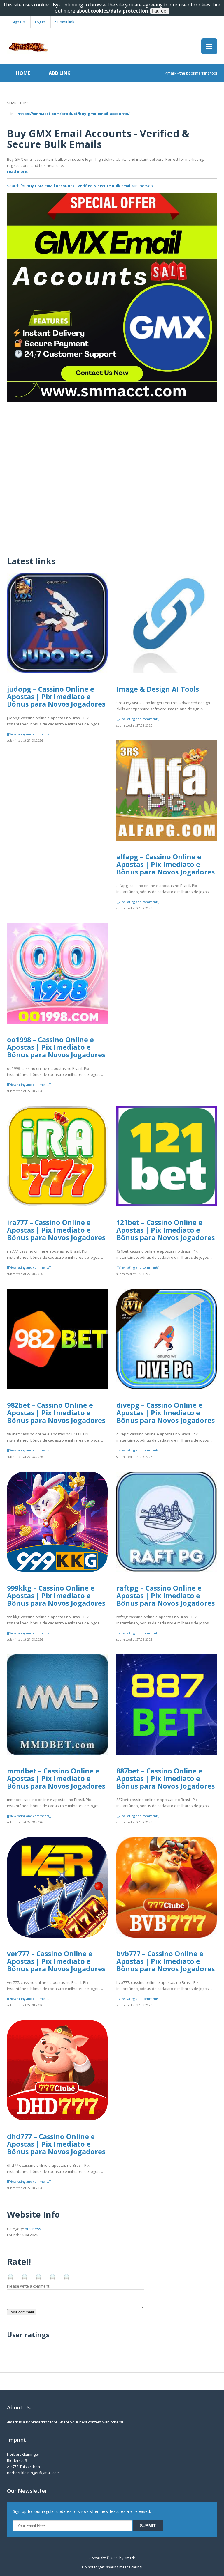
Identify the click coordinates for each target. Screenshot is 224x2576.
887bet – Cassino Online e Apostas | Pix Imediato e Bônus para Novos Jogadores (166, 1778)
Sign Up (18, 22)
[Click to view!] (112, 297)
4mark (129, 2558)
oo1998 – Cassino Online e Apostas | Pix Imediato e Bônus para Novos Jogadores (56, 1047)
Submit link (65, 22)
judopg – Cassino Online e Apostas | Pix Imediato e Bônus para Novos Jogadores (56, 696)
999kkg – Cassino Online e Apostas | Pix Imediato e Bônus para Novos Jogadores (56, 1595)
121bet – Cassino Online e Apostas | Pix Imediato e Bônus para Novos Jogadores (166, 1230)
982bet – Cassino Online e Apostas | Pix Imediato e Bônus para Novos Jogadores (56, 1413)
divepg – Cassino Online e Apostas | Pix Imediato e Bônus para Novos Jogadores (166, 1413)
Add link (60, 73)
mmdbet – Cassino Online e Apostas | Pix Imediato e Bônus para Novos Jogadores (56, 1778)
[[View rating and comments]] (29, 734)
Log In (40, 22)
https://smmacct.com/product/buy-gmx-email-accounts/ (73, 114)
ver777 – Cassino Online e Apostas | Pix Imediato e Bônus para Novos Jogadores (56, 1961)
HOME (23, 73)
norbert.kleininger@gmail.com (33, 2473)
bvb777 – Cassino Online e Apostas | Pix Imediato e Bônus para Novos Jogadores (166, 1961)
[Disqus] (112, 475)
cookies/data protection (119, 11)
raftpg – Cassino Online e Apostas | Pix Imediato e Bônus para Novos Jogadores (166, 1595)
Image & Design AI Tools (158, 689)
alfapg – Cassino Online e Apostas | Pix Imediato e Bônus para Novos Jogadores (166, 864)
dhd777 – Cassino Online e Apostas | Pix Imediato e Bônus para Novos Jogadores (56, 2144)
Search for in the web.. (81, 186)
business (33, 2229)
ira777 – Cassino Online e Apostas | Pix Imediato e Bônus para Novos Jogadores (56, 1230)
